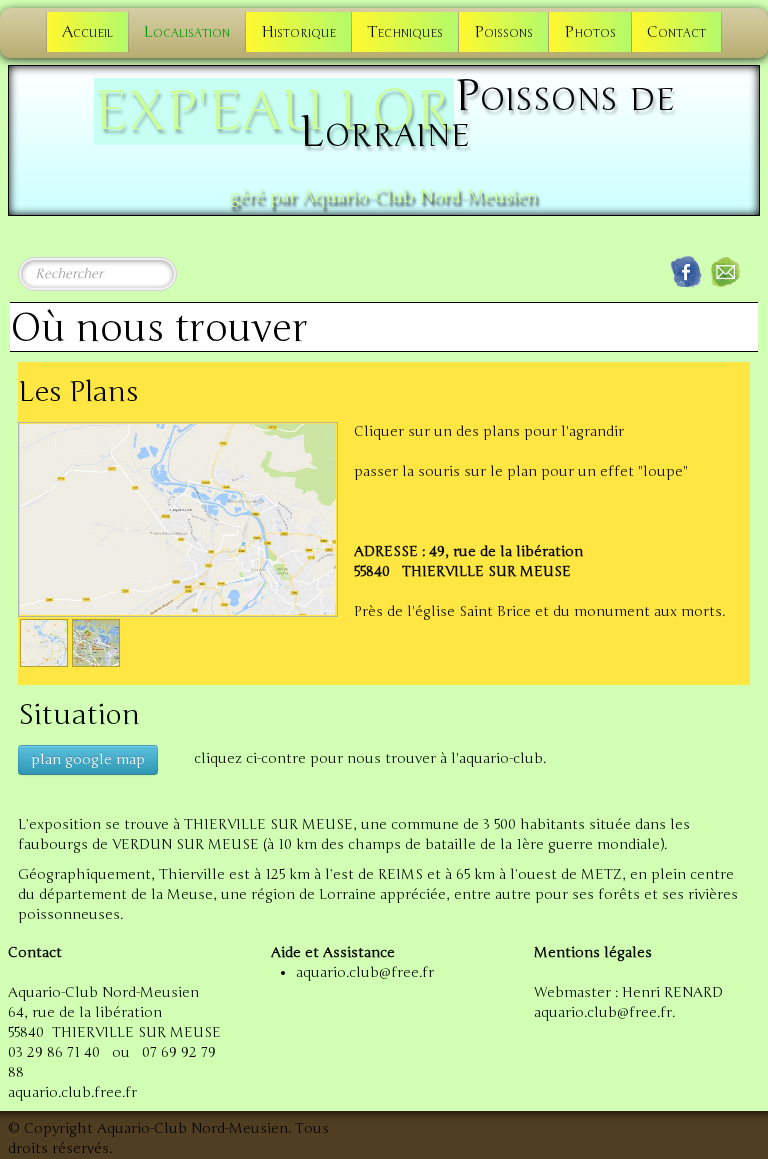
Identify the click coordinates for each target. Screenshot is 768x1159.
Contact (676, 32)
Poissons (503, 32)
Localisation (187, 32)
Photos (590, 32)
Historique (298, 32)
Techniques (405, 32)
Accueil (87, 32)
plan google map (88, 759)
